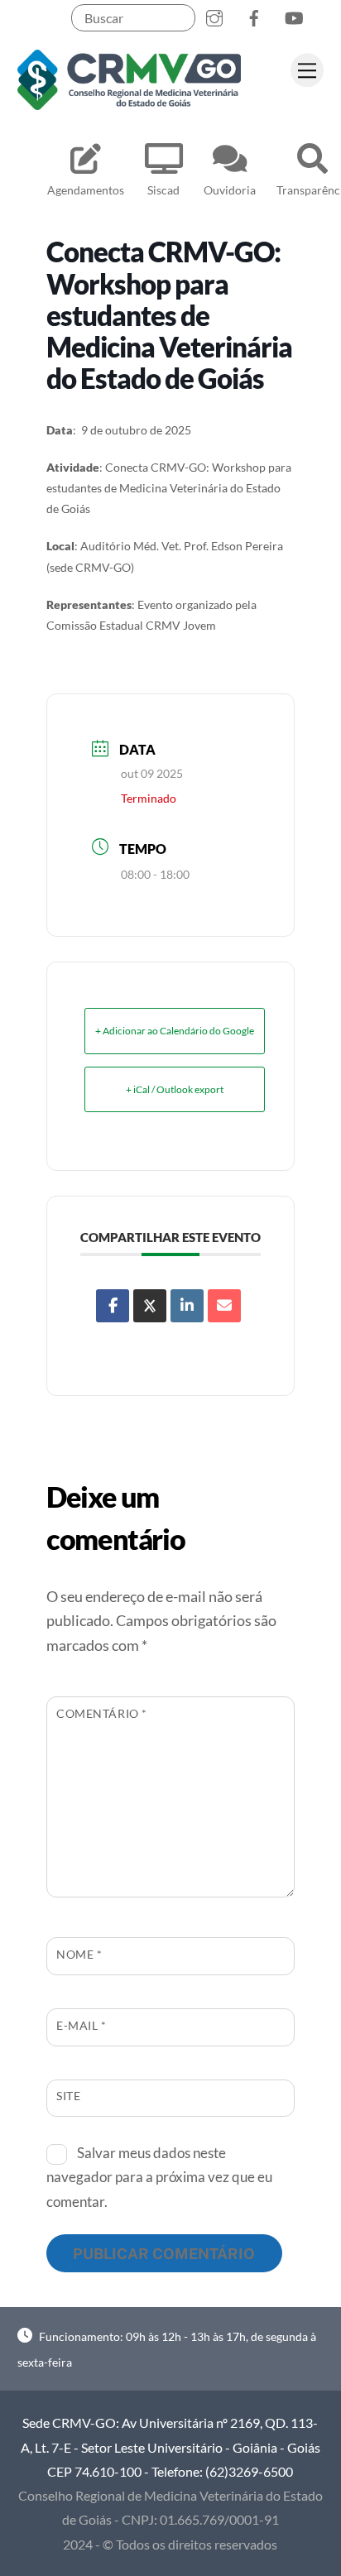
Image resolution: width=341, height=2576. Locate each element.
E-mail (82, 2025)
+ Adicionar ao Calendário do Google (175, 1031)
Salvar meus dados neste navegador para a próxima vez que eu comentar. (159, 2177)
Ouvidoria (230, 190)
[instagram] (214, 14)
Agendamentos (86, 190)
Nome (79, 1954)
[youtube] (294, 14)
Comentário (102, 1713)
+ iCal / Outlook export (175, 1089)
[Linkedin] (187, 1306)
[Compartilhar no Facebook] (113, 1306)
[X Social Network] (150, 1306)
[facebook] (254, 14)
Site (68, 2096)
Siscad (163, 190)
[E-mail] (224, 1306)
